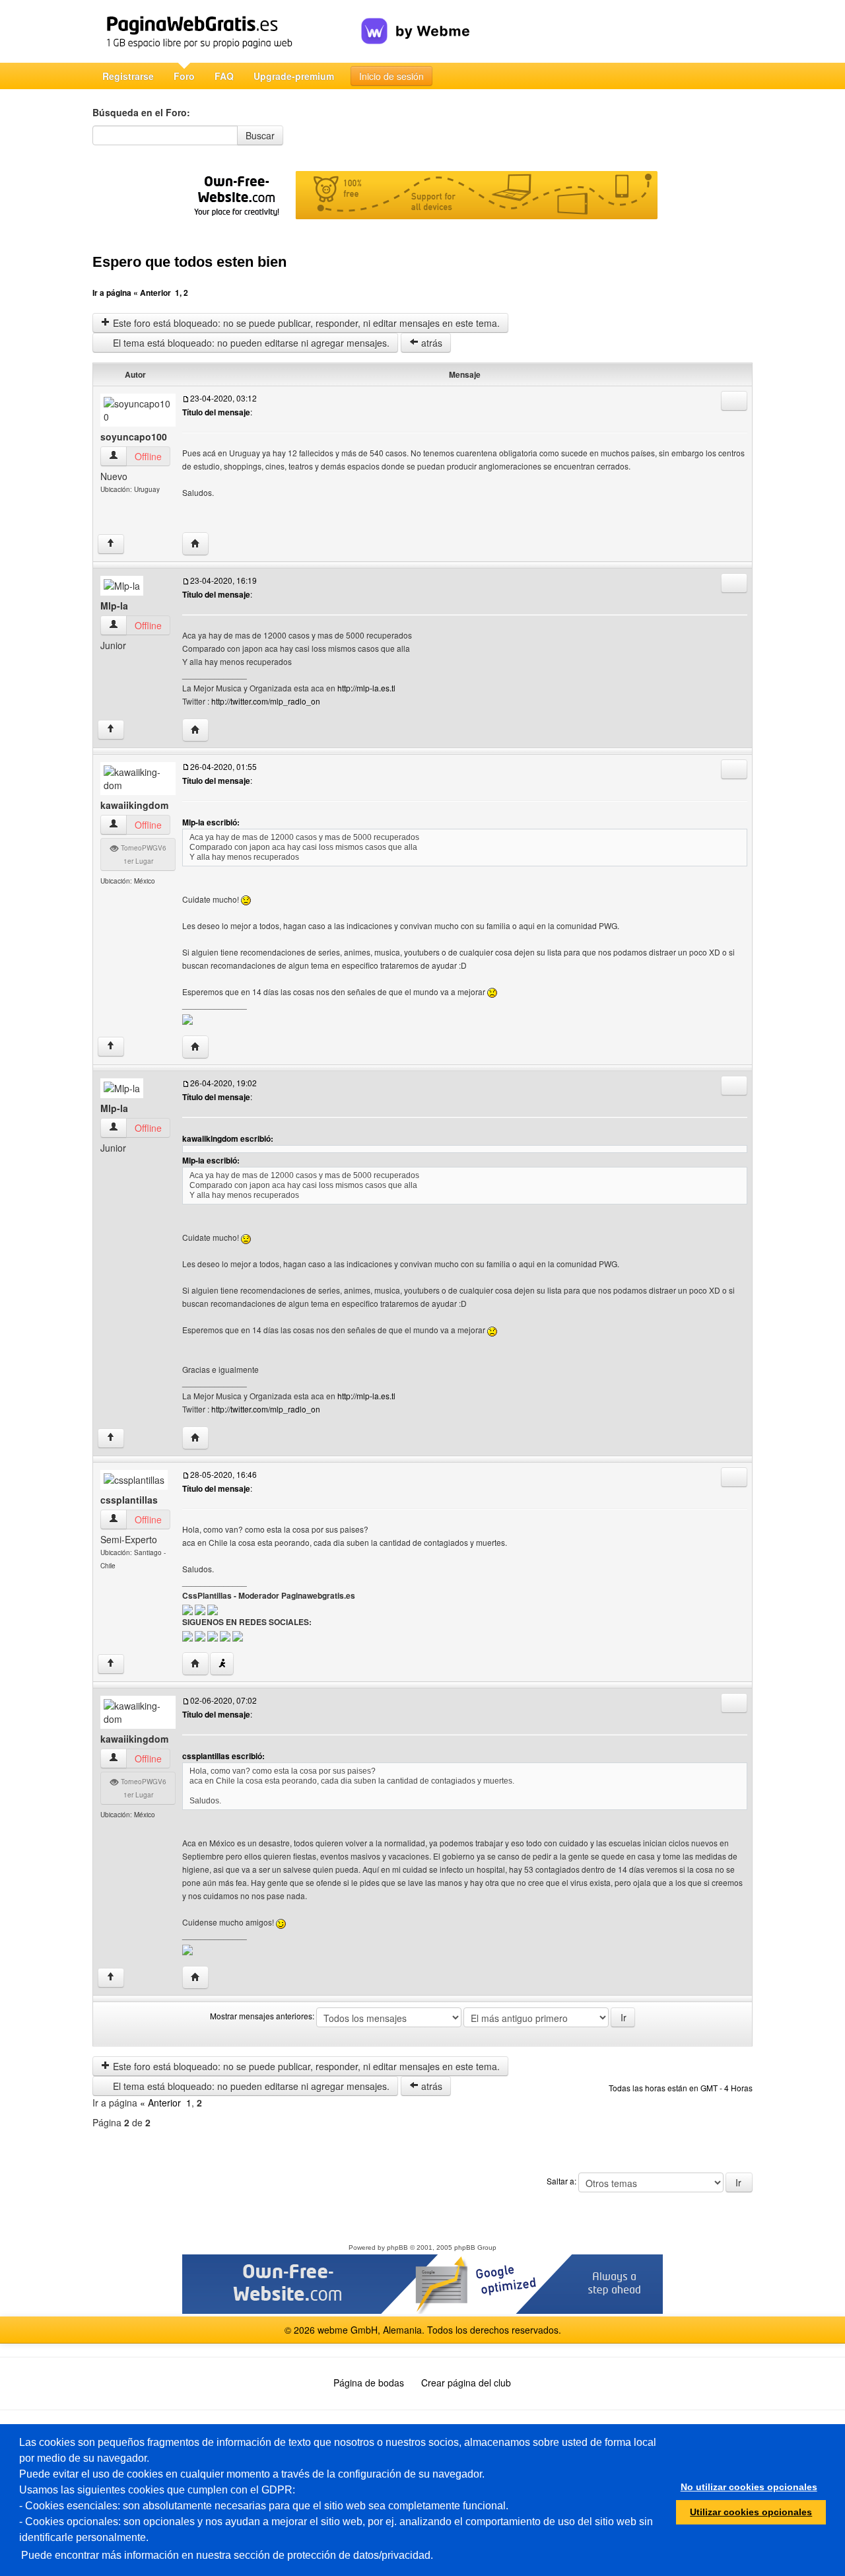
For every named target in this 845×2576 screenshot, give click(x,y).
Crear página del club (466, 2383)
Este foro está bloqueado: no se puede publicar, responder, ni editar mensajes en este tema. (305, 323)
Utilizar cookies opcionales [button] (751, 2512)
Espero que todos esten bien (189, 262)
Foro (184, 76)
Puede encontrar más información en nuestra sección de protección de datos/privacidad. (227, 2555)
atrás (430, 343)
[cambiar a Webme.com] (416, 20)
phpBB (397, 2247)
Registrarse (128, 76)
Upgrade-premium (294, 76)
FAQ (224, 76)
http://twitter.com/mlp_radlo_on (266, 701)
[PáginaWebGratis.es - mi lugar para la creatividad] (227, 31)
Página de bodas (369, 2383)
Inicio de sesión (391, 76)
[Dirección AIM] (222, 1664)
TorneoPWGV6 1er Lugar (143, 854)
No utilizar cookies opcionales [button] (749, 2487)
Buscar (260, 135)
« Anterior (152, 293)
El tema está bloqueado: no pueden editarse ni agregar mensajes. (250, 343)
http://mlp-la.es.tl (366, 688)
